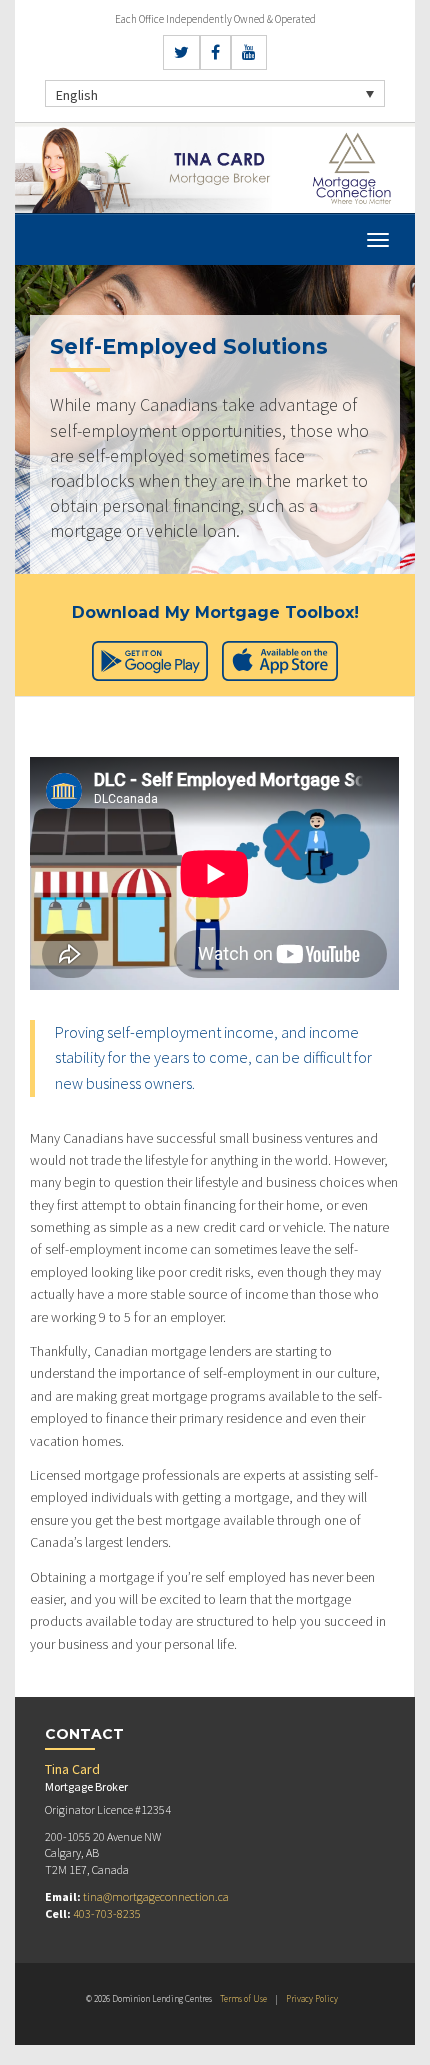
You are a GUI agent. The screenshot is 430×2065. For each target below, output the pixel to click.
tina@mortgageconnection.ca (156, 1896)
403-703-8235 (107, 1913)
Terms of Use (243, 1998)
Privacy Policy (312, 1998)
